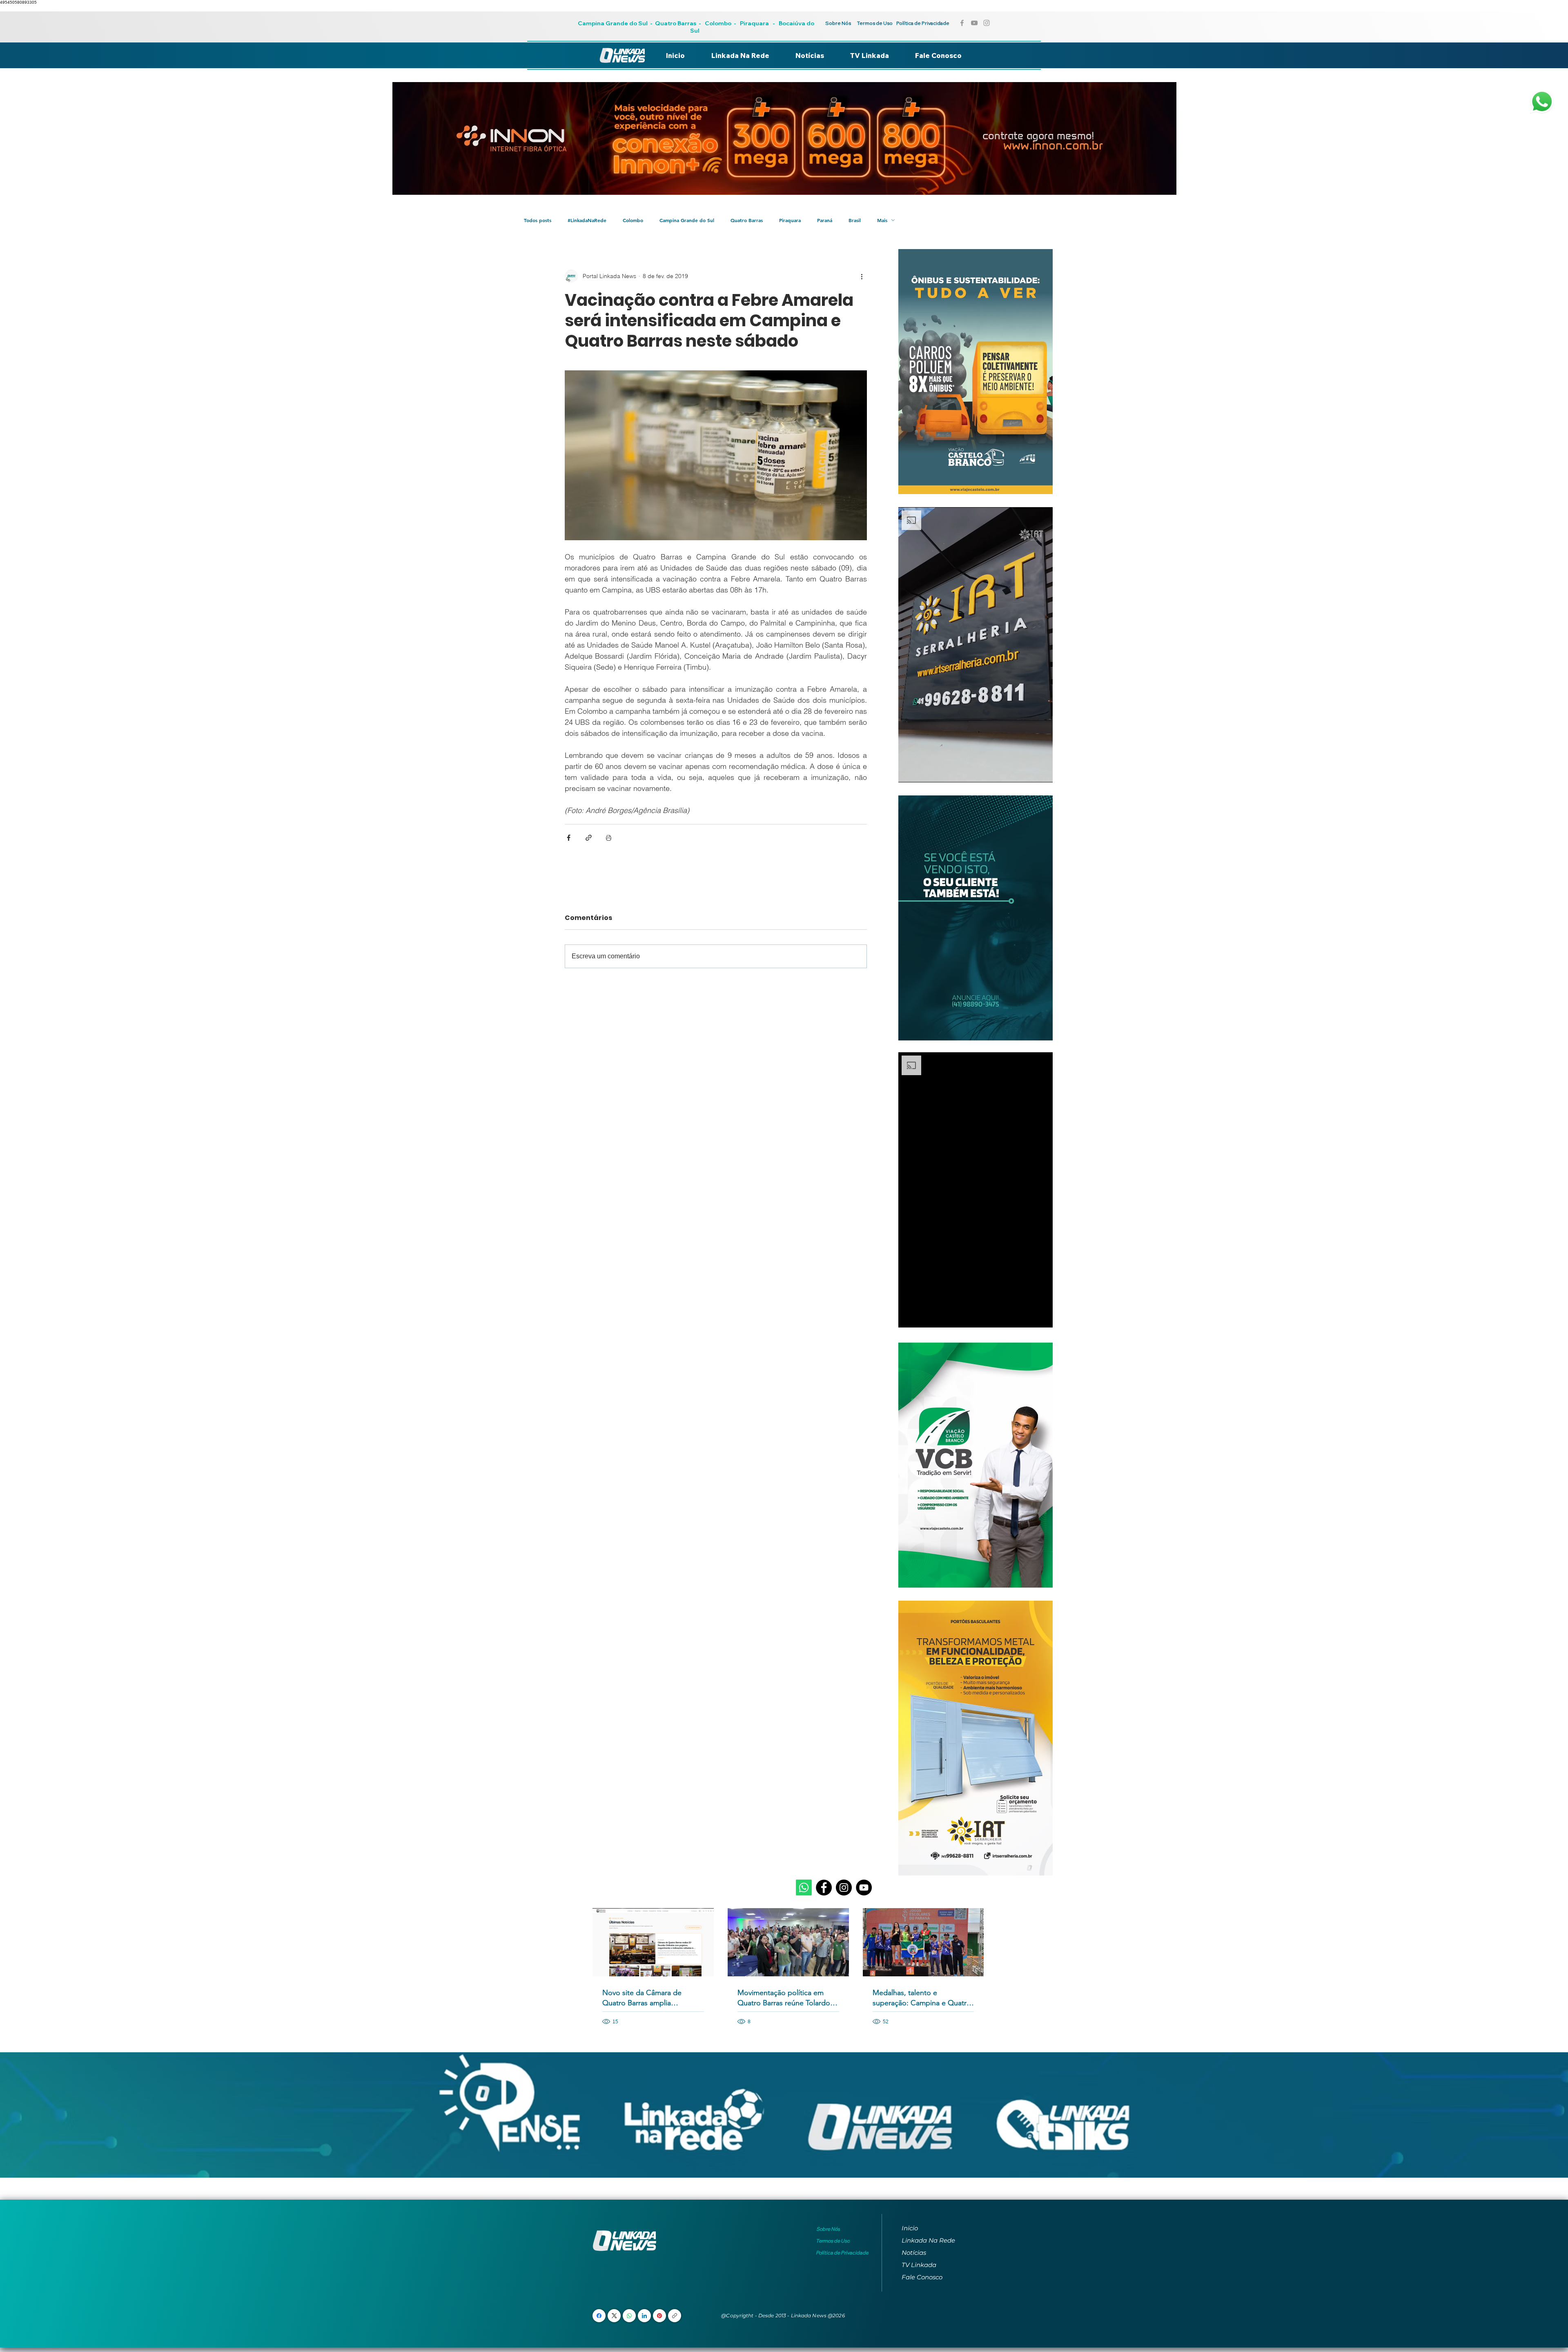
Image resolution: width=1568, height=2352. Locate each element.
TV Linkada (919, 2265)
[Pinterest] (659, 2316)
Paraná (825, 220)
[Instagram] (844, 1888)
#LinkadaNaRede (587, 220)
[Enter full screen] (1042, 771)
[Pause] (909, 771)
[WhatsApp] (629, 2316)
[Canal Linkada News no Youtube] (974, 23)
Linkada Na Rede (928, 2240)
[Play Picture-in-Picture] (1028, 771)
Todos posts (538, 220)
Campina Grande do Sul (613, 23)
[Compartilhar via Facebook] (569, 838)
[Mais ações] (862, 276)
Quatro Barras (676, 23)
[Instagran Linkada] (987, 23)
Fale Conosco (922, 2277)
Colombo (718, 23)
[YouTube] (864, 1888)
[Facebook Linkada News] (962, 23)
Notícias (914, 2253)
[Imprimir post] (609, 838)
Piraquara (754, 23)
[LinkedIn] (644, 2316)
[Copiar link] (675, 2316)
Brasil (855, 220)
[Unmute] (923, 771)
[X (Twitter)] (614, 2316)
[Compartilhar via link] (589, 838)
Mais (882, 220)
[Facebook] (824, 1888)
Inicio (910, 2228)
